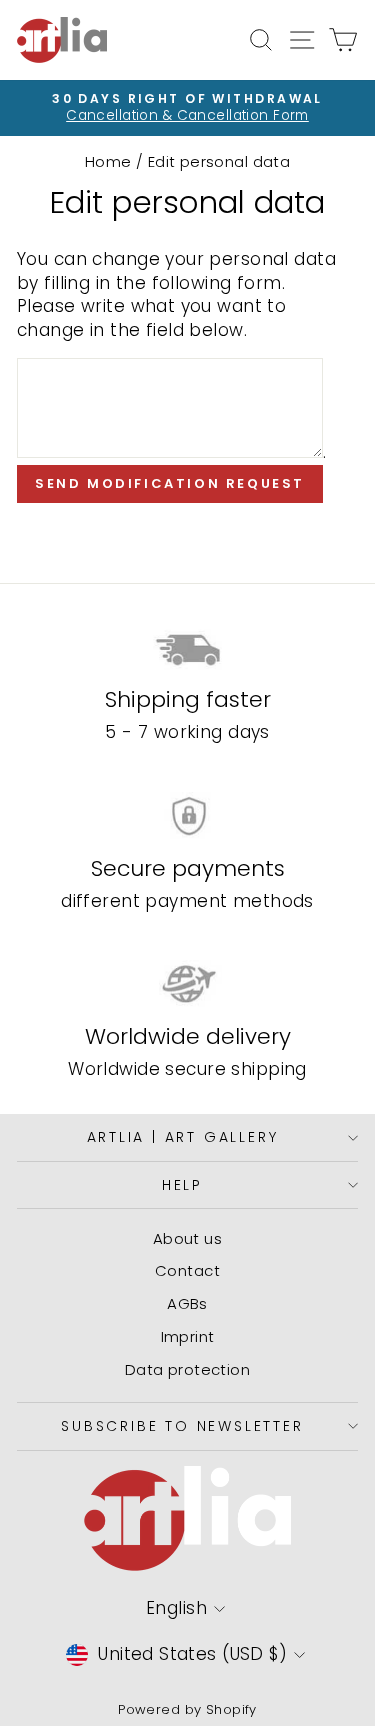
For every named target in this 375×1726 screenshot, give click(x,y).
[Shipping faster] (187, 648)
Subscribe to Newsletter (182, 1426)
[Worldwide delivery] (187, 984)
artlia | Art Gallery (183, 1137)
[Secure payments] (187, 816)
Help (182, 1185)
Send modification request (170, 483)
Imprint (188, 1336)
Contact (187, 1270)
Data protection (187, 1369)
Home (108, 161)
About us (187, 1238)
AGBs (187, 1303)
